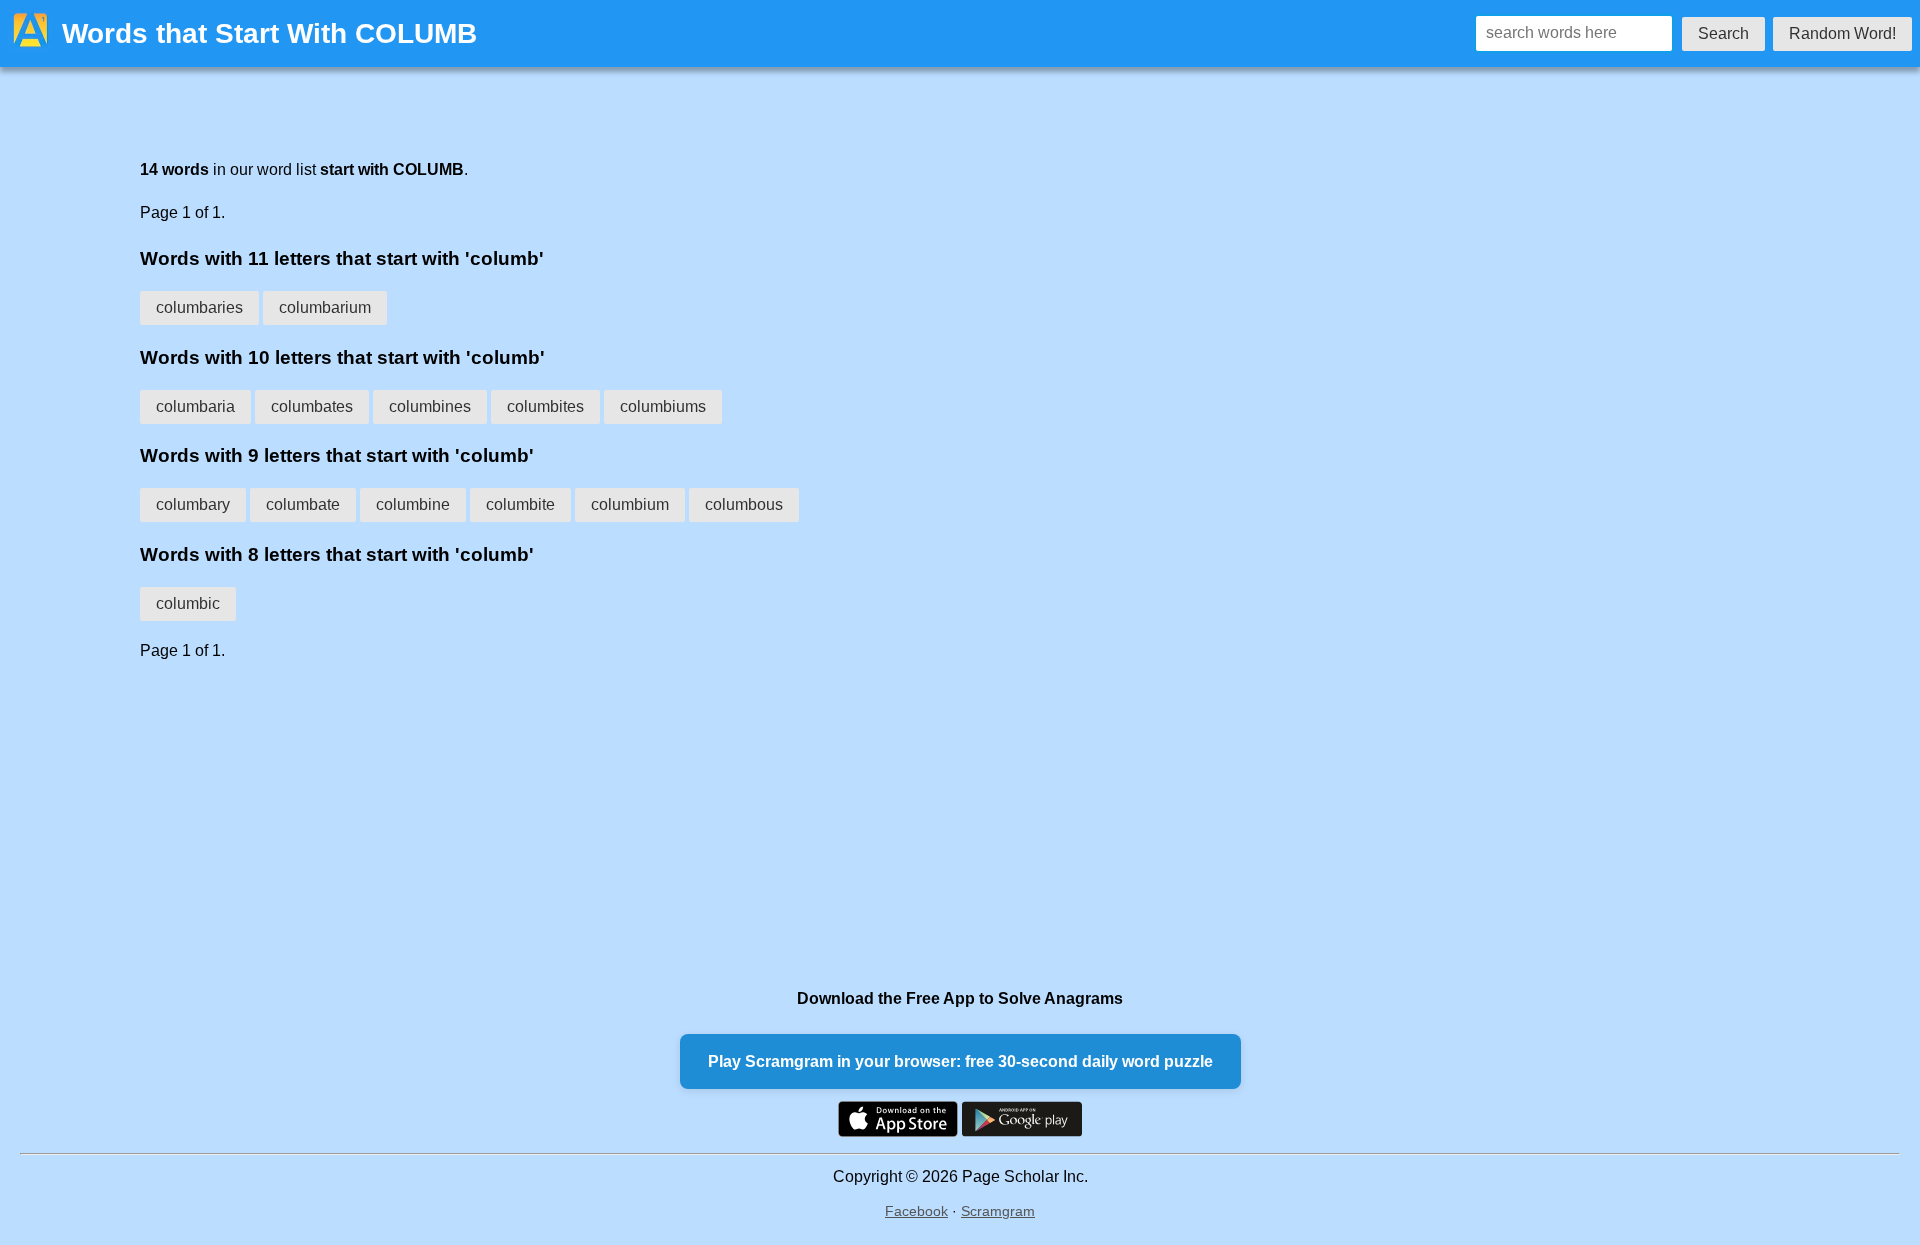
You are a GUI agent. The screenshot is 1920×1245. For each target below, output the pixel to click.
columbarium (325, 307)
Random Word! (1842, 33)
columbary (193, 504)
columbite (520, 504)
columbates (312, 406)
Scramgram (998, 1211)
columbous (744, 504)
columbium (630, 504)
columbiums (663, 406)
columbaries (199, 307)
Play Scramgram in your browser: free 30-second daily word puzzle (960, 1061)
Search (1723, 33)
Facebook (916, 1211)
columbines (430, 406)
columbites (545, 406)
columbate (303, 504)
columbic (188, 603)
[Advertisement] (740, 824)
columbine (413, 504)
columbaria (195, 406)
